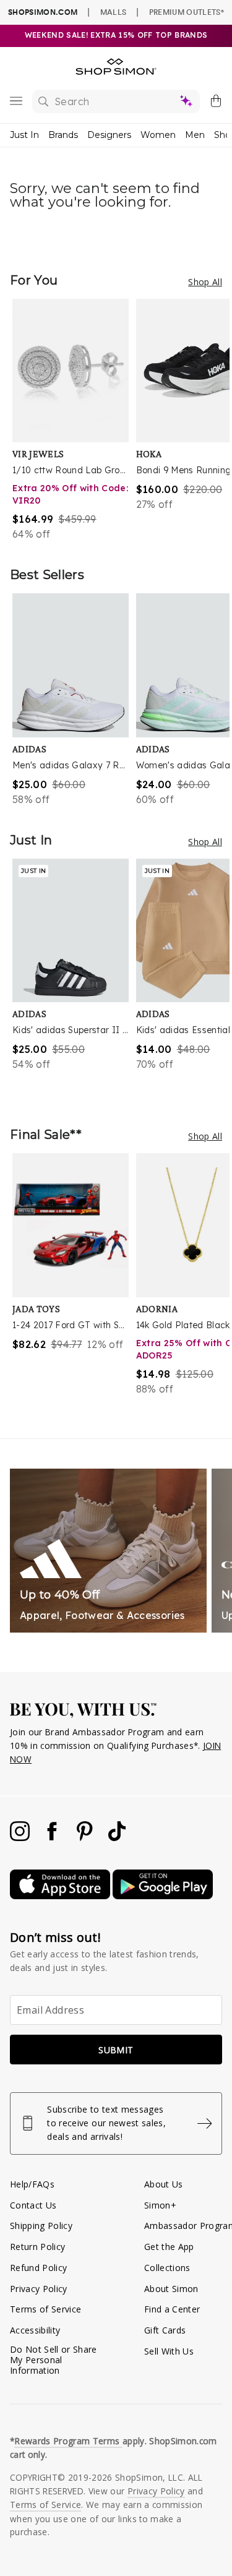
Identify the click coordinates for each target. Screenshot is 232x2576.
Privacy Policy (39, 2289)
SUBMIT (116, 2050)
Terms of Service (45, 2309)
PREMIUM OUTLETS (187, 12)
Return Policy (37, 2247)
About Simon (171, 2289)
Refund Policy (38, 2268)
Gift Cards (165, 2330)
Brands (63, 135)
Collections (167, 2268)
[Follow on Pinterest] (86, 1838)
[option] (74, 420)
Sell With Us (169, 2351)
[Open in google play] (163, 1896)
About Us (164, 2184)
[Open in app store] (61, 1896)
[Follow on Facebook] (53, 1838)
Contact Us (33, 2205)
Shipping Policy (41, 2226)
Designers (109, 135)
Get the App (169, 2247)
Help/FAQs (32, 2184)
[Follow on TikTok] (117, 1838)
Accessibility (35, 2330)
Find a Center (172, 2309)
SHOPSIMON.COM (43, 12)
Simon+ (160, 2205)
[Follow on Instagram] (21, 1838)
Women (158, 135)
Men (195, 135)
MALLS (114, 12)
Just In (24, 135)
